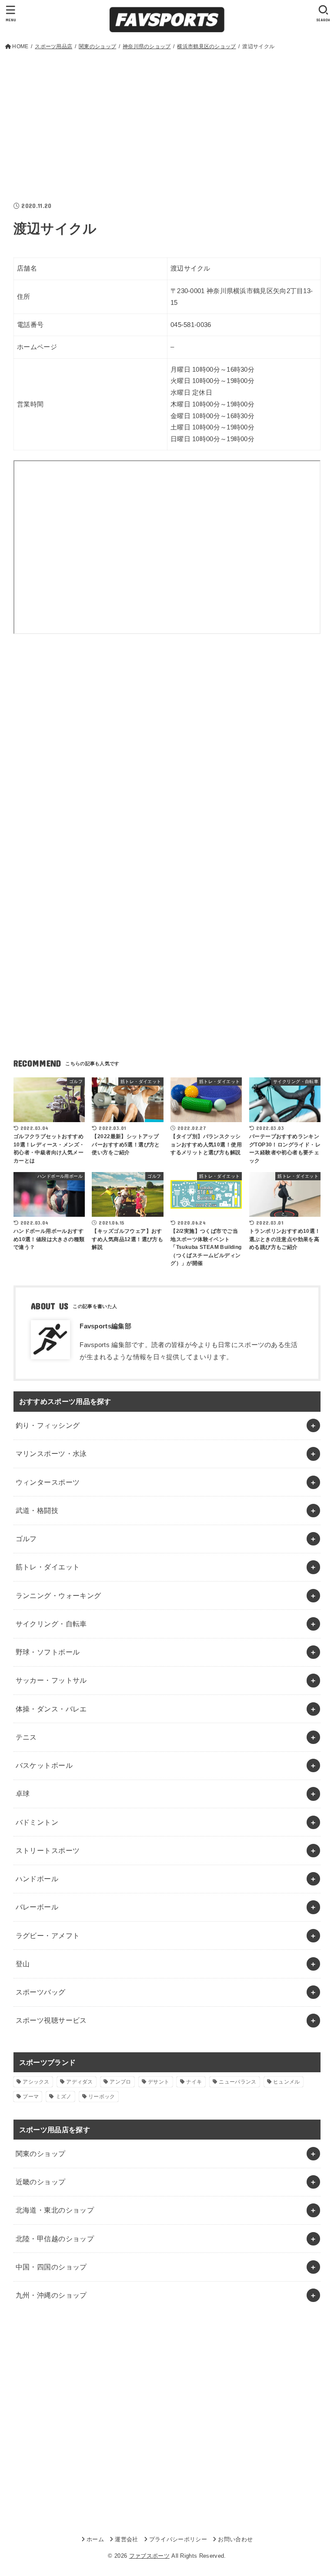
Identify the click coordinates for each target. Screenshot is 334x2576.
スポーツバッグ (41, 1992)
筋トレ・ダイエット (48, 1567)
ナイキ (194, 2082)
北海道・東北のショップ (55, 2210)
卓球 (23, 1793)
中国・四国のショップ (51, 2267)
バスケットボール (44, 1765)
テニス (26, 1737)
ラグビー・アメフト (48, 1935)
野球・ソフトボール (48, 1652)
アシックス (36, 2082)
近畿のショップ (41, 2182)
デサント (159, 2082)
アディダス (80, 2082)
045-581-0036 (191, 325)
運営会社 (126, 2539)
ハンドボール (37, 1879)
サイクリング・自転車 (51, 1624)
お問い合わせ (235, 2539)
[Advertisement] (167, 117)
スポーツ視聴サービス (51, 2020)
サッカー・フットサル (51, 1680)
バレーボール (37, 1907)
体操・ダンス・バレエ (51, 1709)
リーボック (102, 2097)
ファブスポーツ (149, 2556)
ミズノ (64, 2097)
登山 (23, 1964)
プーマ (31, 2097)
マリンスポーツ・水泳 (51, 1453)
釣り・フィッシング (48, 1425)
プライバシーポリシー (178, 2539)
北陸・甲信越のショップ (55, 2239)
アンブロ (120, 2082)
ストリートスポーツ (48, 1850)
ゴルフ (26, 1539)
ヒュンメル (287, 2082)
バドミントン (37, 1822)
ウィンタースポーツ (48, 1482)
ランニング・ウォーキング (58, 1595)
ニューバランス (237, 2082)
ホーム (95, 2539)
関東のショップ (41, 2153)
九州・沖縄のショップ (51, 2295)
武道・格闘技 (37, 1510)
